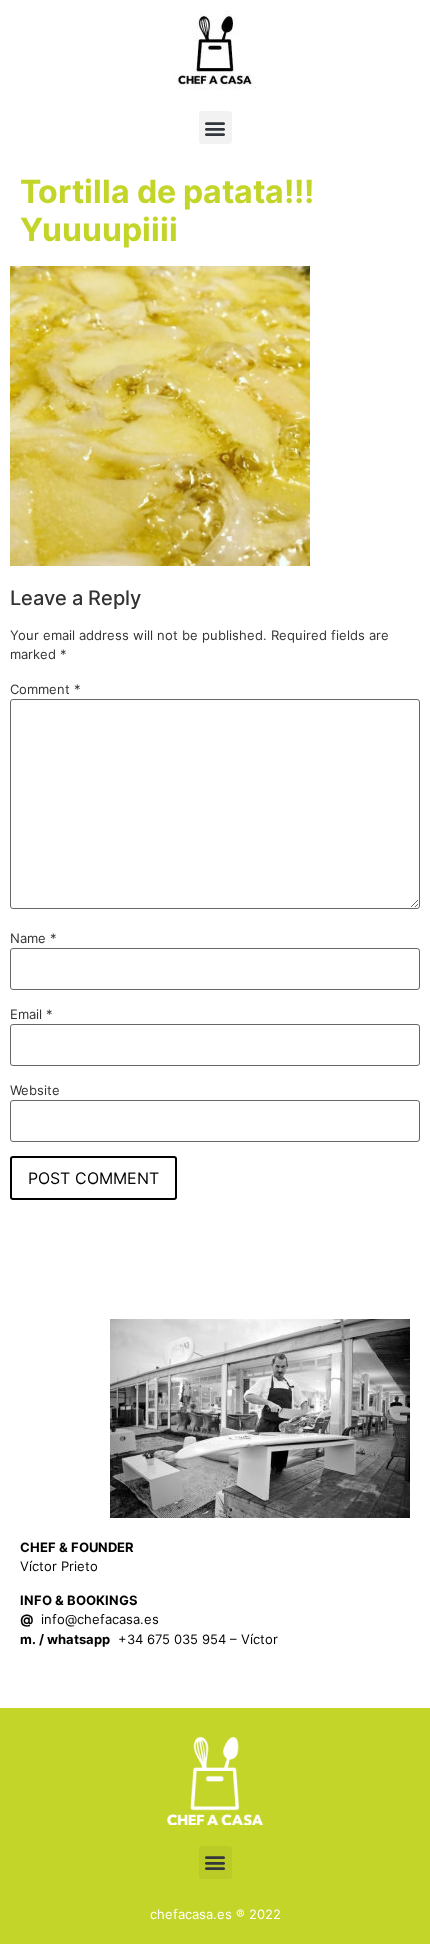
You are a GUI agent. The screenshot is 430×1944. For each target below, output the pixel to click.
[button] (215, 127)
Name (33, 938)
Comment (45, 689)
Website (35, 1090)
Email (31, 1014)
